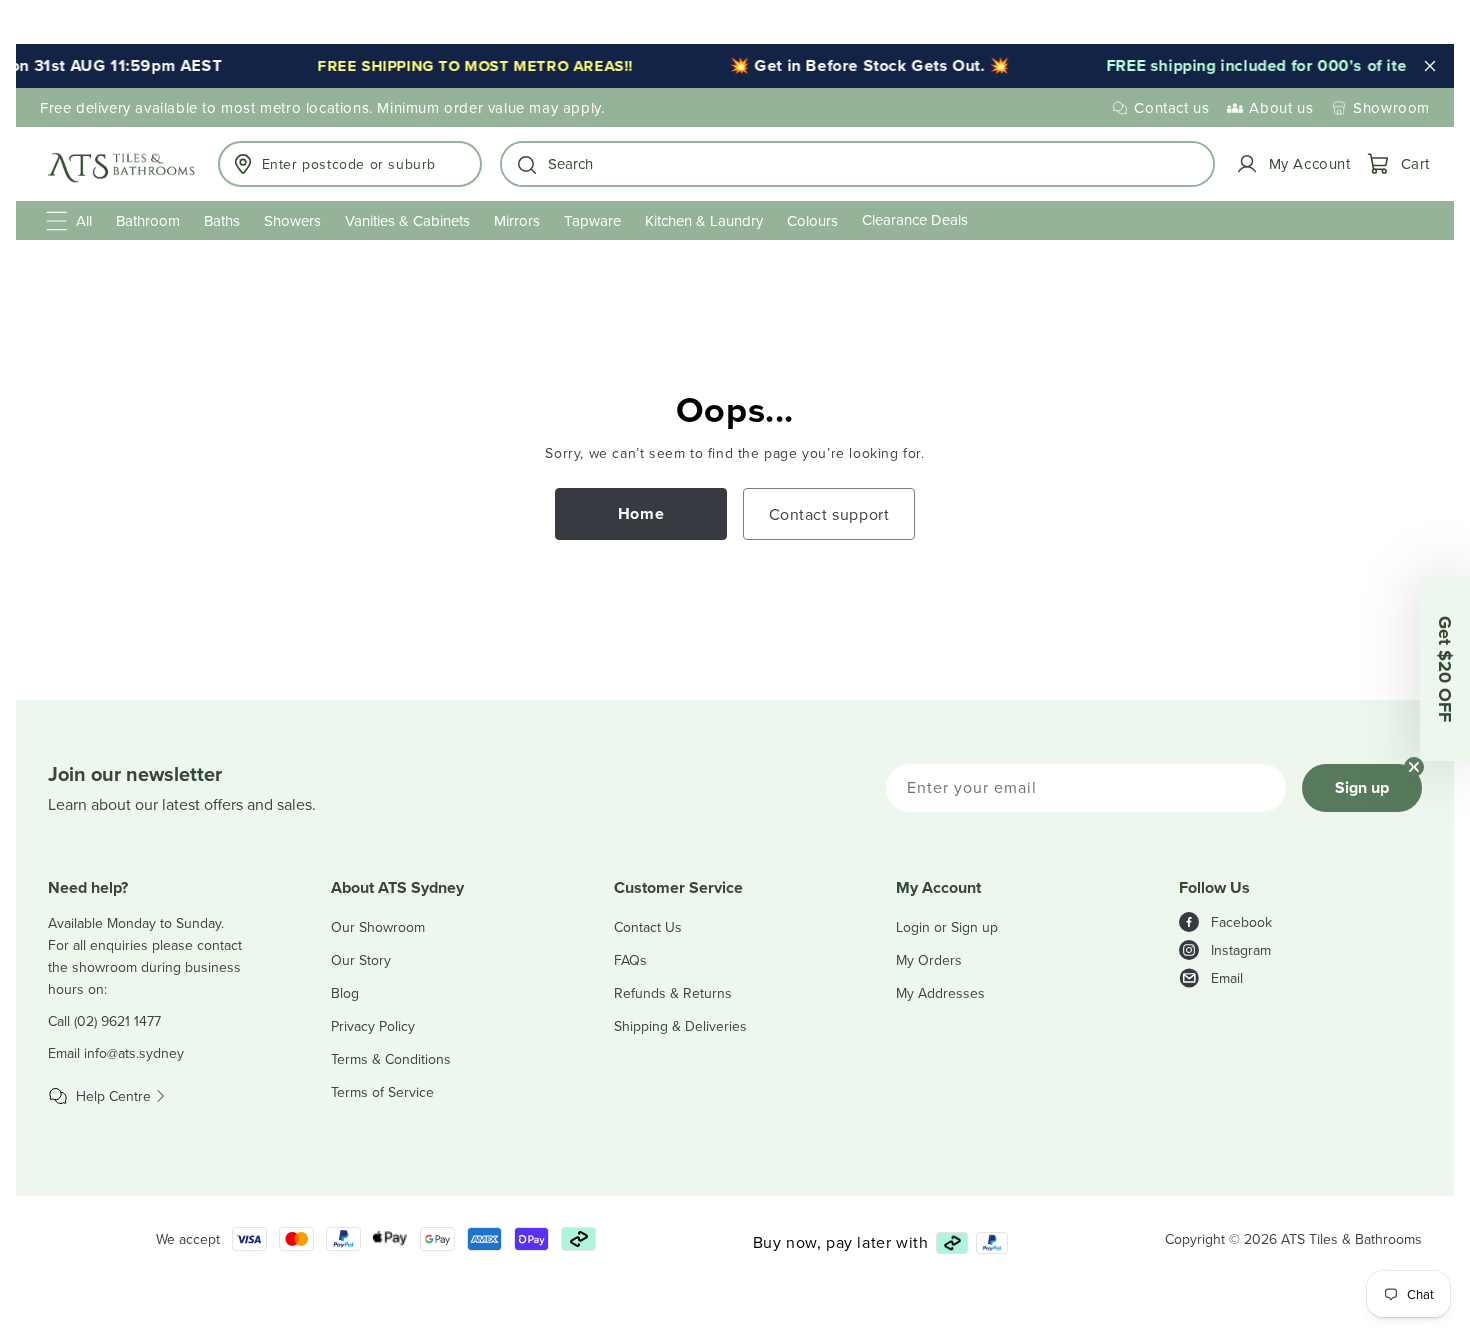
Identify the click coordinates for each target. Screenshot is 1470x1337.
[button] (857, 164)
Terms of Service (382, 1092)
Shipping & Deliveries (680, 1026)
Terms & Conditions (391, 1059)
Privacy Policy (373, 1026)
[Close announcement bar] (1430, 66)
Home (641, 513)
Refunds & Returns (673, 993)
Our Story (361, 960)
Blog (345, 993)
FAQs (630, 960)
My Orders (929, 960)
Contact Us (648, 927)
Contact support (829, 514)
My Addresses (940, 993)
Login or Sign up (947, 927)
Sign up (1362, 787)
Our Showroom (378, 927)
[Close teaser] (1414, 767)
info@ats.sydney (134, 1053)
